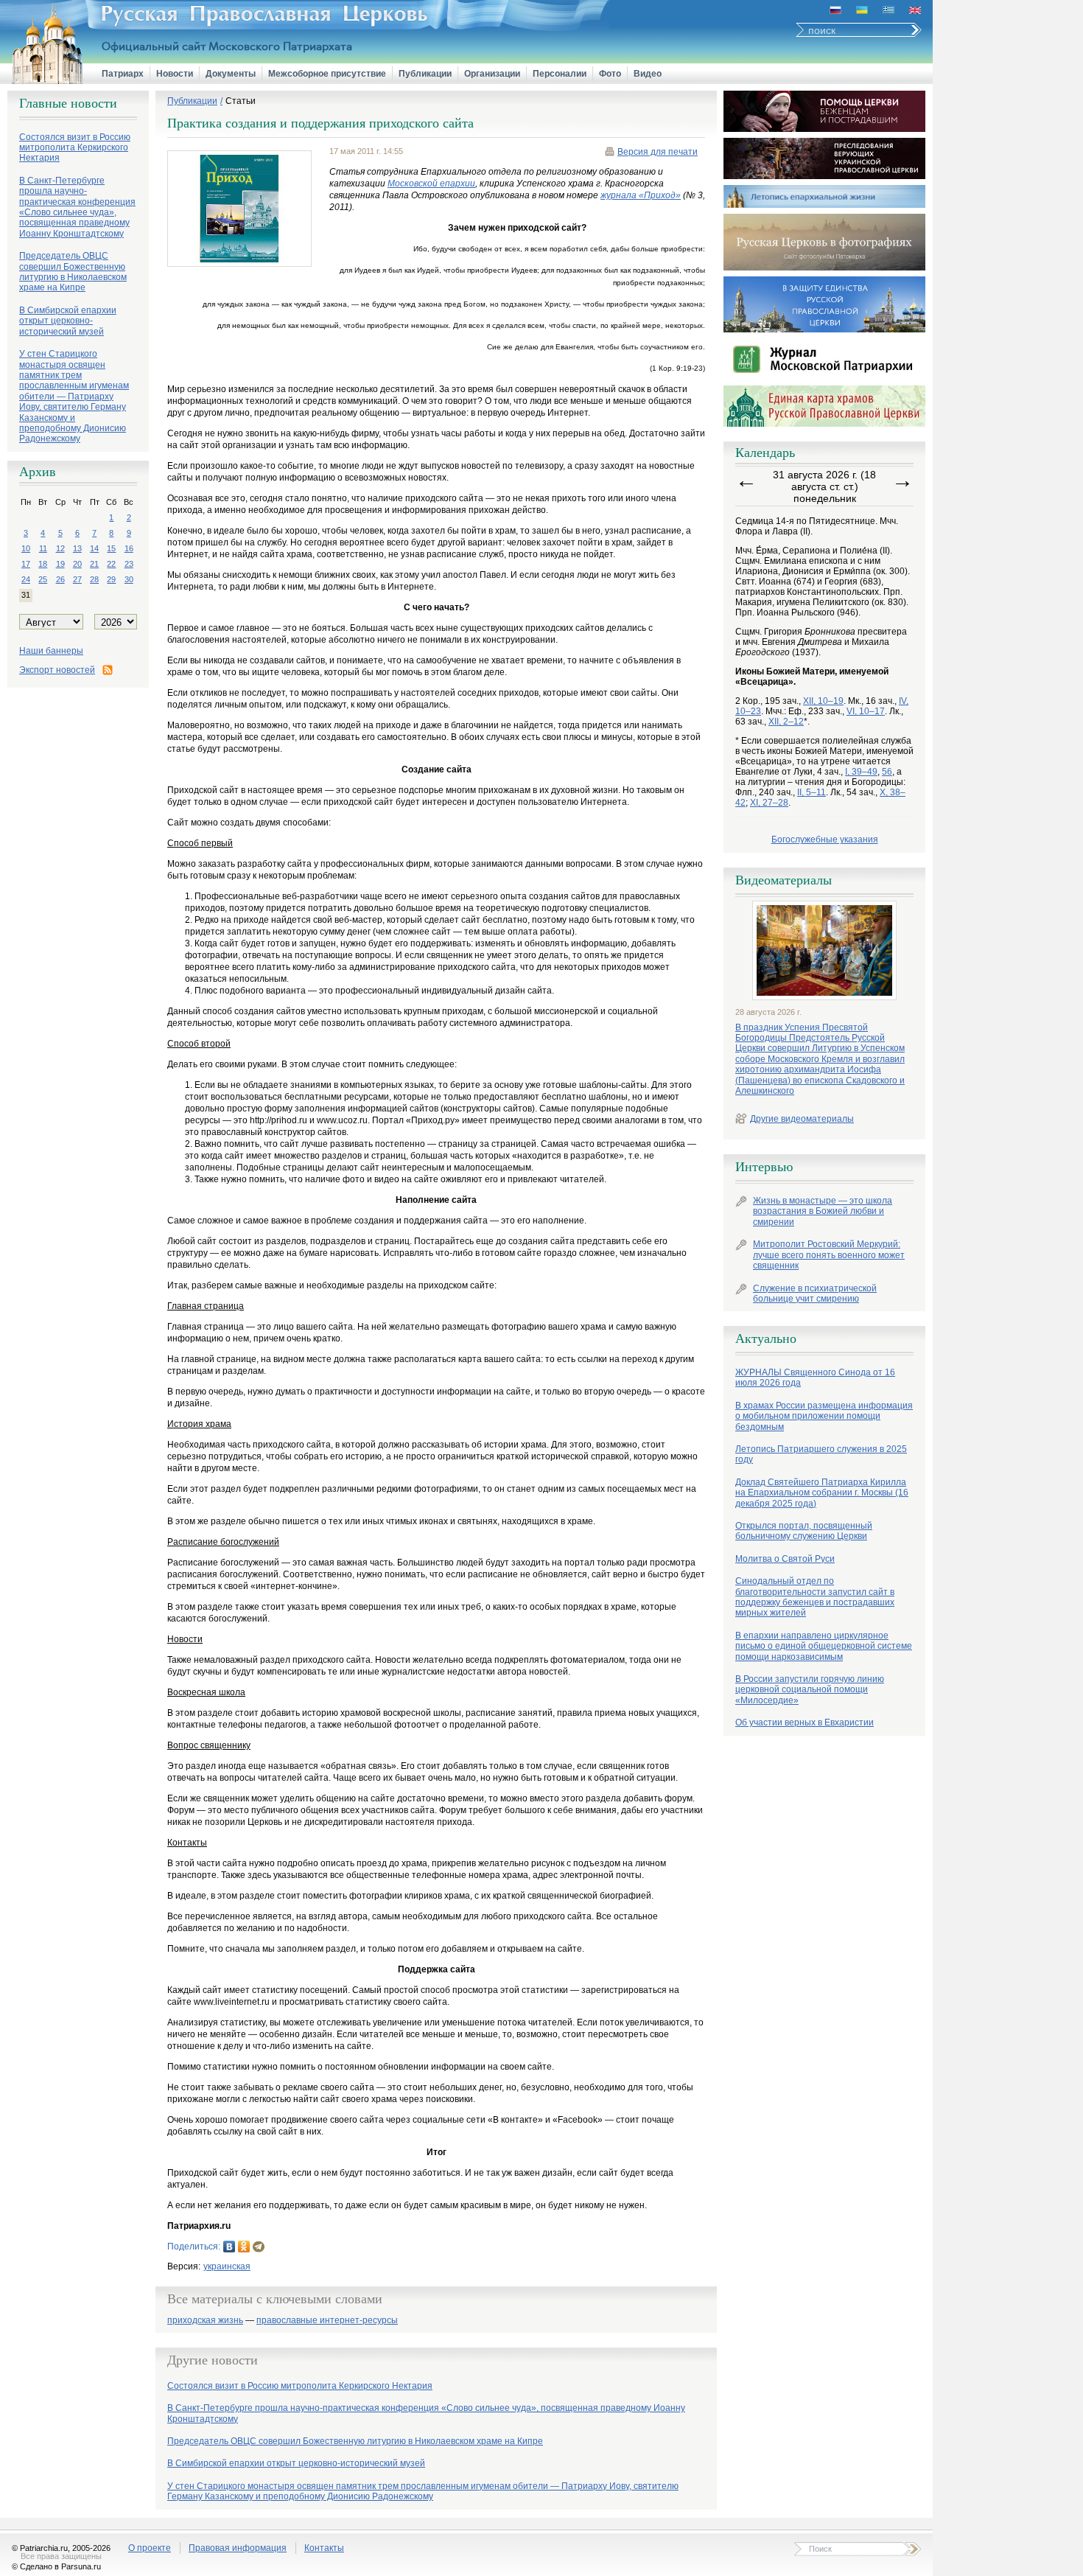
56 (887, 772)
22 (111, 564)
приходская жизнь (205, 2321)
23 (129, 564)
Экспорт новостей (57, 670)
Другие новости (213, 2360)
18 (43, 564)
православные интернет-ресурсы (327, 2321)
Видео (648, 74)
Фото (610, 74)
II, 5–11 (812, 792)
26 (60, 579)
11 (43, 548)
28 (94, 579)
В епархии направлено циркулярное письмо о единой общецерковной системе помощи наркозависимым (824, 1646)
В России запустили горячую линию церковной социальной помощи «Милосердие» (810, 1690)
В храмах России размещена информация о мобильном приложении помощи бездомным (824, 1416)
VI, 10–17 (866, 711)
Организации (492, 74)
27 (77, 579)
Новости (175, 74)
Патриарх (123, 74)
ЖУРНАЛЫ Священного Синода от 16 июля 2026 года (815, 1378)
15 (111, 548)
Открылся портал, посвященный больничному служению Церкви (804, 1531)
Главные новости (68, 103)
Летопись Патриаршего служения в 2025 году (821, 1454)
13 (77, 548)
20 (77, 564)
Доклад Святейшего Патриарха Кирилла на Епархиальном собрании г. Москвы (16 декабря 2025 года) (822, 1493)
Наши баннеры (51, 651)
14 (94, 548)
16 (129, 548)
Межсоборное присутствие (327, 74)
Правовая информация (238, 2548)
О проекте (150, 2548)
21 (94, 564)
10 (26, 548)
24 (26, 579)
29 (111, 579)
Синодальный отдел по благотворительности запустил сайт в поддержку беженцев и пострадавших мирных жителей (815, 1597)
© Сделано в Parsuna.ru (56, 2566)
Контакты (324, 2548)
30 (129, 579)
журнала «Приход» (641, 195)
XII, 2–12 (786, 722)
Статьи (241, 101)
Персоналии (560, 74)
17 (26, 564)
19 (60, 564)
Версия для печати (658, 152)
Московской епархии (431, 184)
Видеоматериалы (784, 880)
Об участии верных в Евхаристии (805, 1722)
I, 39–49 (861, 772)
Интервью (764, 1167)
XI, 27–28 (769, 803)
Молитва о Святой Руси (785, 1559)
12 (60, 548)
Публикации (425, 74)
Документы (231, 74)
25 (43, 579)
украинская (227, 2266)
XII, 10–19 (823, 701)
